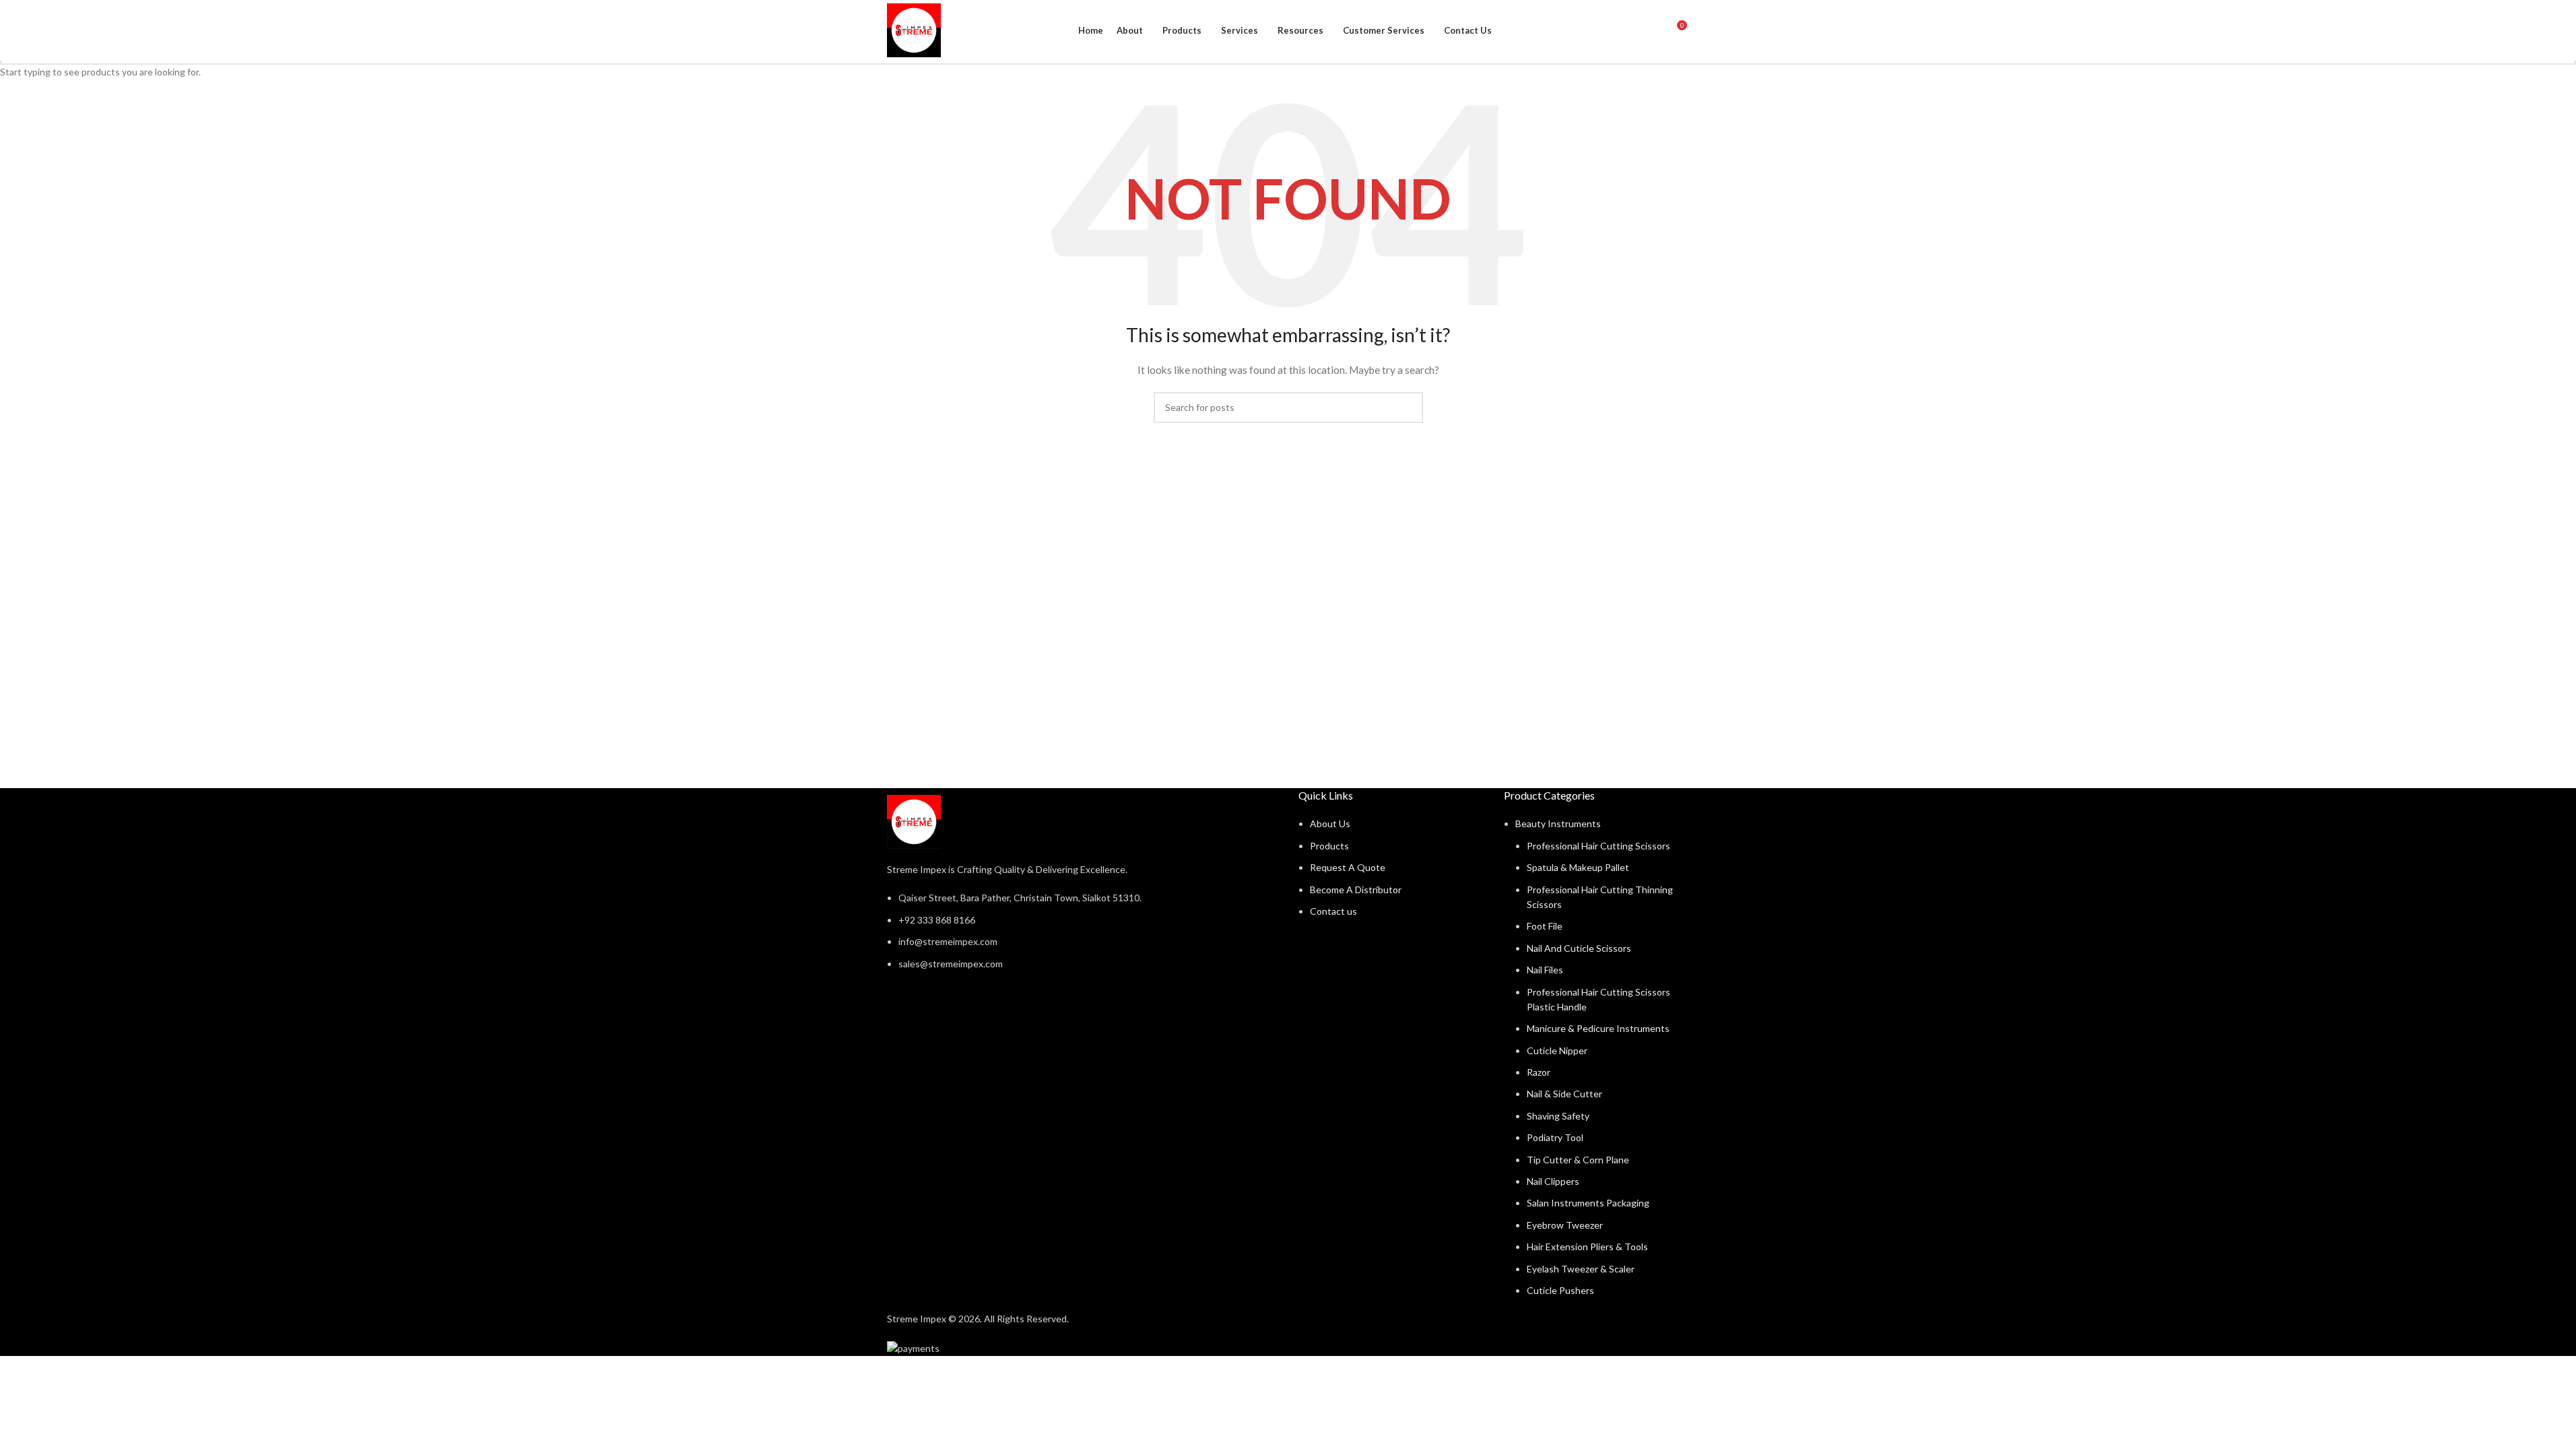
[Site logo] (914, 29)
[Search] (1651, 30)
